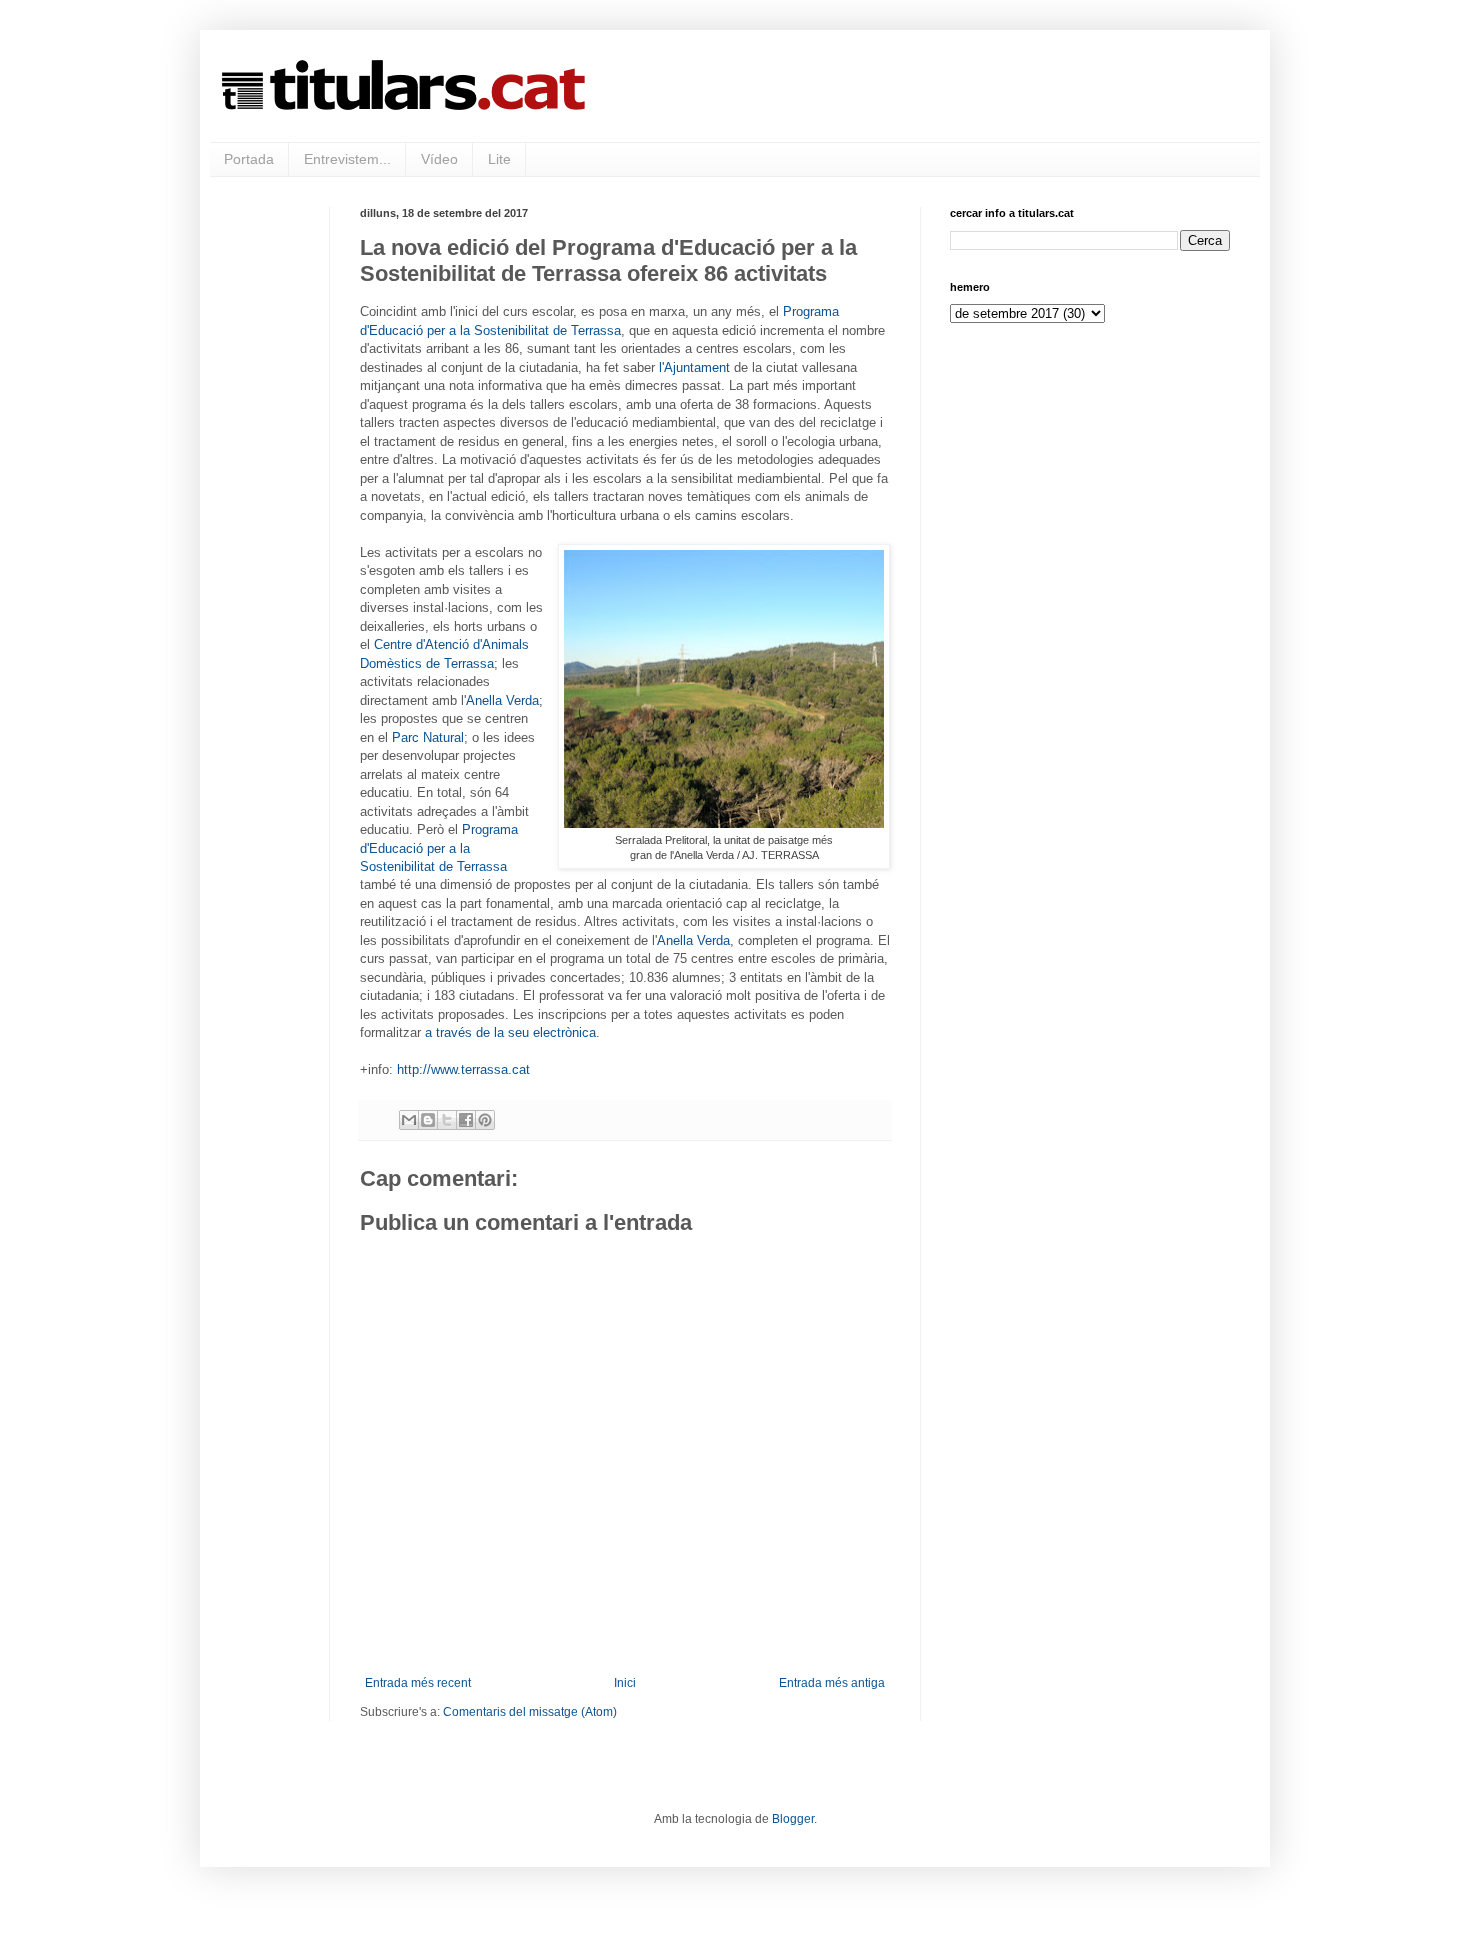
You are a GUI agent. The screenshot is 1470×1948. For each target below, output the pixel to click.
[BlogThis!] (428, 1120)
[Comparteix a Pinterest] (485, 1120)
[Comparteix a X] (447, 1120)
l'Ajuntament (694, 367)
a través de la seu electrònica (510, 1032)
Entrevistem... (347, 159)
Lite (499, 159)
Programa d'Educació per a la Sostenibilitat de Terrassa (439, 848)
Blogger (793, 1819)
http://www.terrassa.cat (463, 1069)
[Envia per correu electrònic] (409, 1120)
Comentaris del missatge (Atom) (530, 1712)
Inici (625, 1683)
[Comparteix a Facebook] (466, 1120)
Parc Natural (428, 737)
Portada (249, 159)
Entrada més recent (418, 1683)
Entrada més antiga (832, 1683)
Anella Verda (502, 700)
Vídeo (439, 159)
